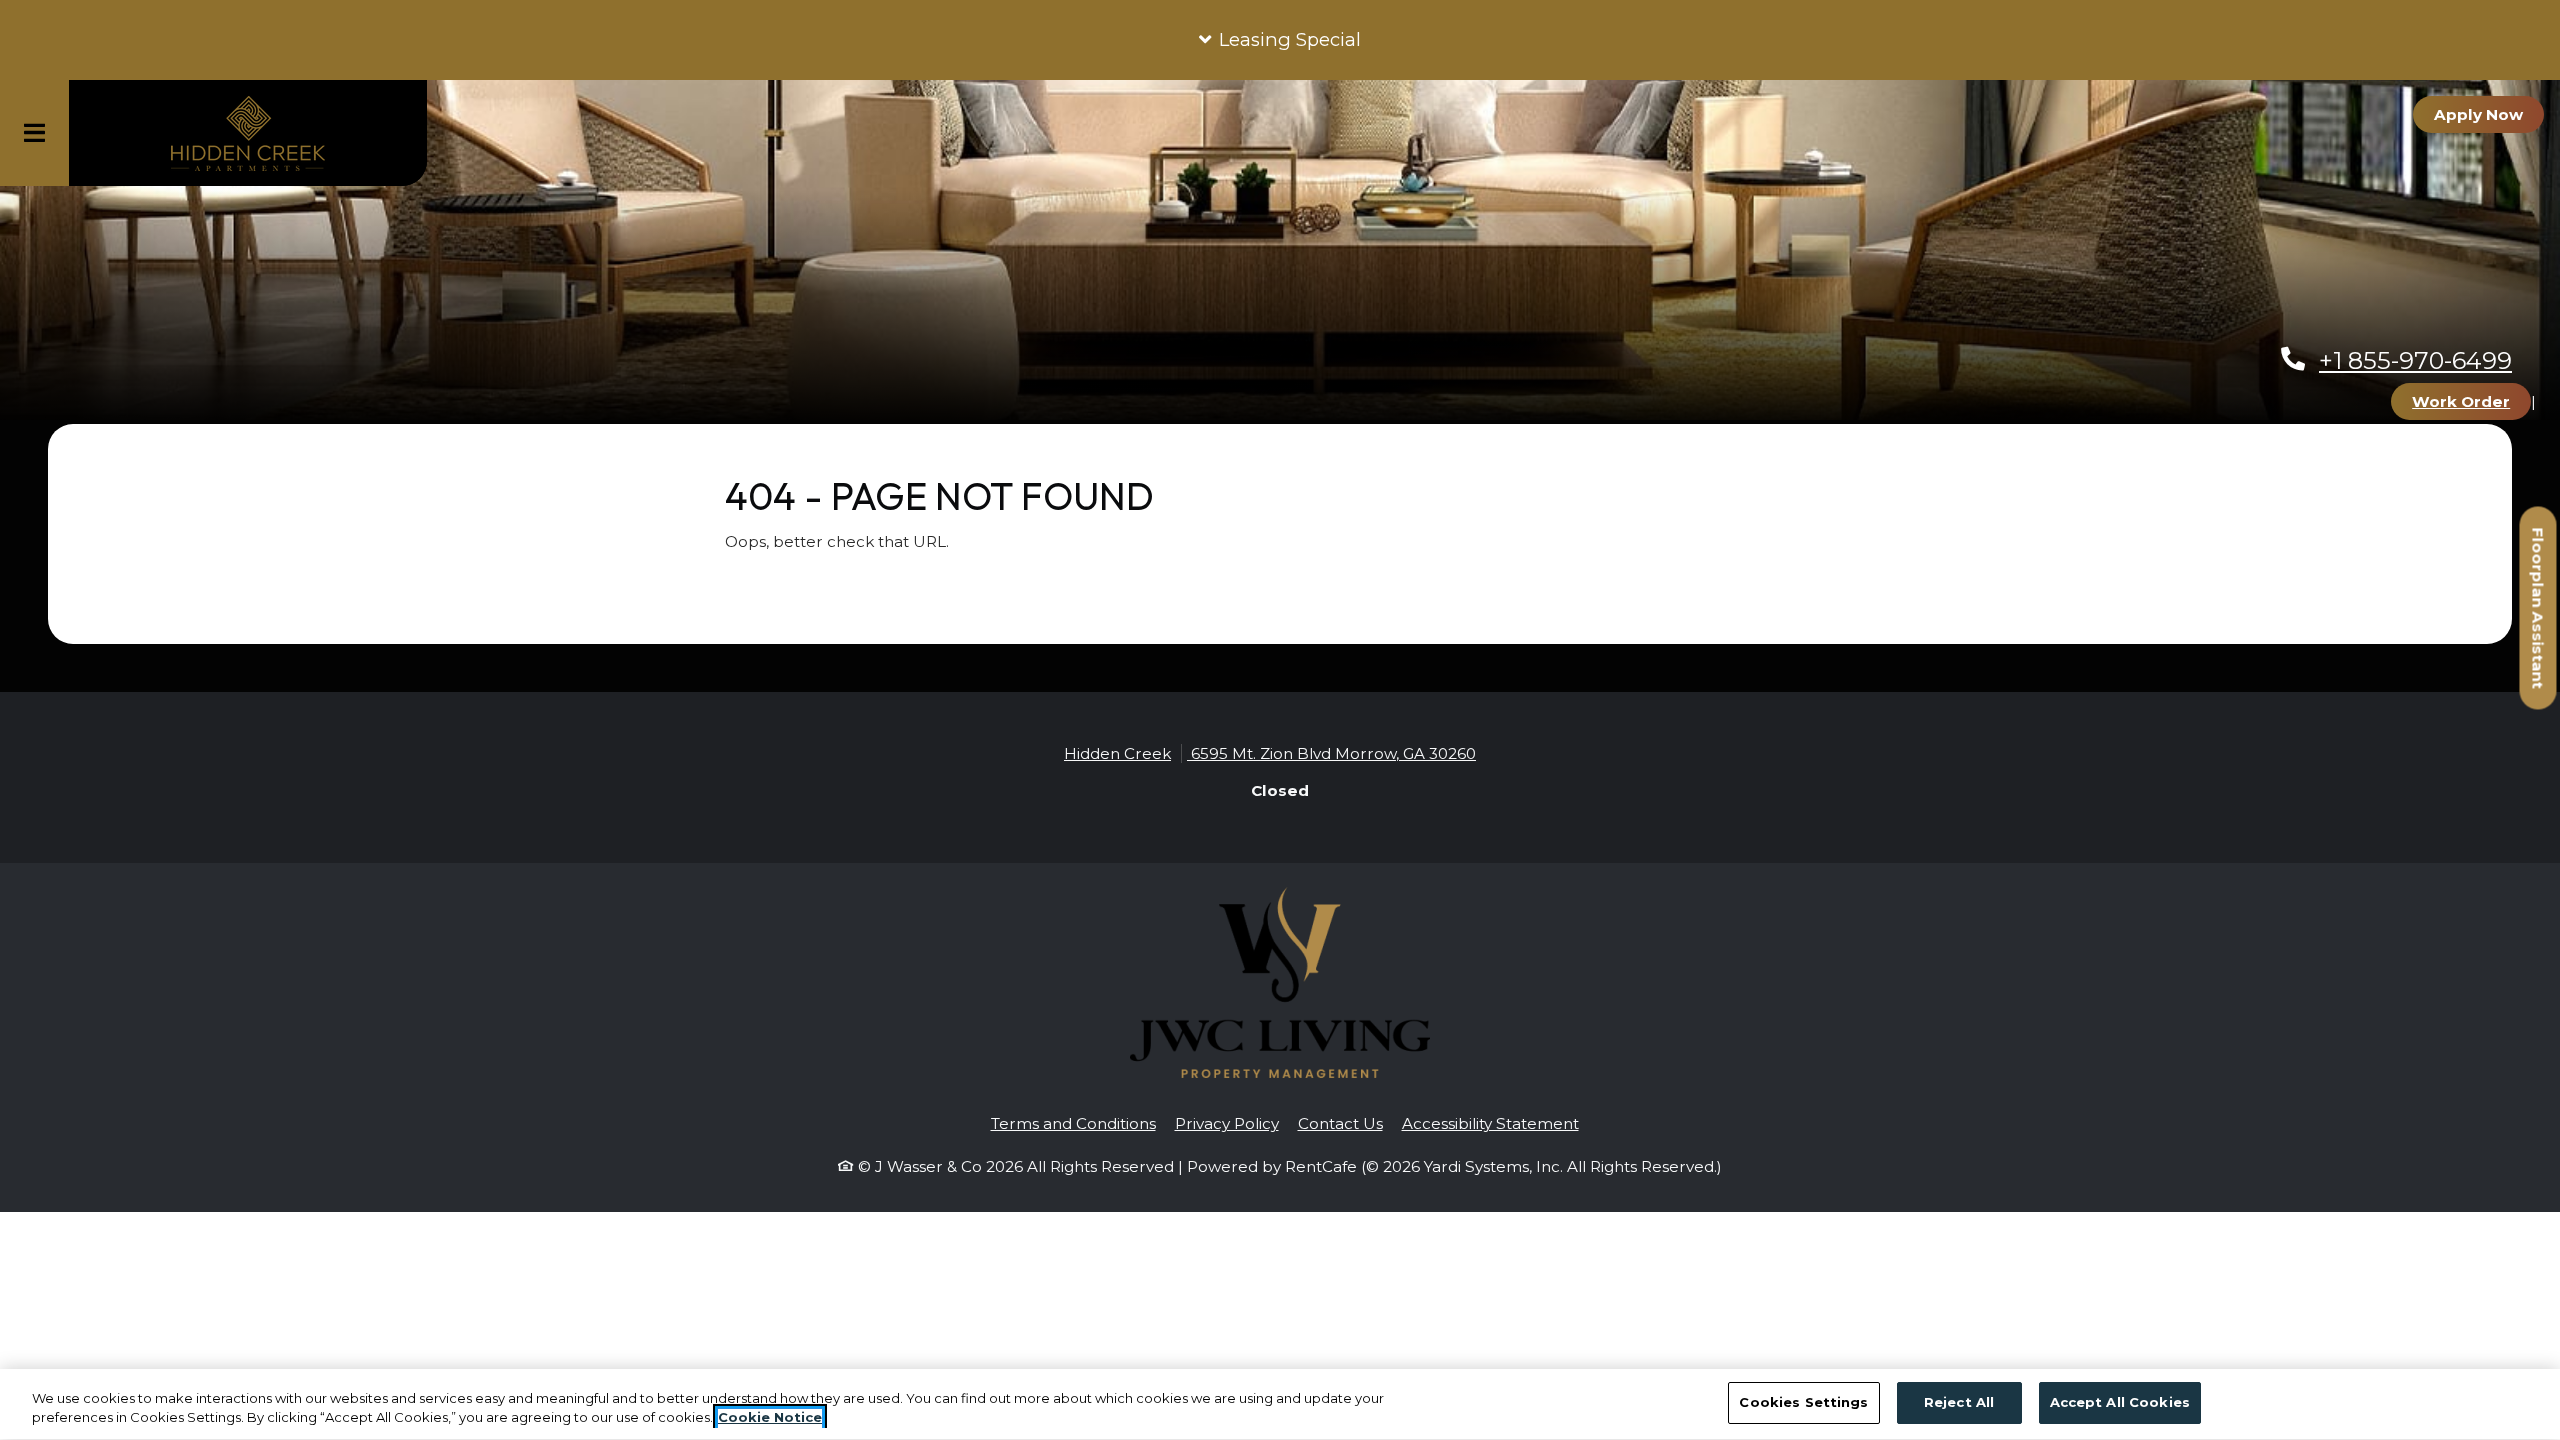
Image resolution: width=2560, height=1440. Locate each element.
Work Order (2471, 401)
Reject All (1959, 1402)
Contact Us (1340, 1123)
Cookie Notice (770, 1418)
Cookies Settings (1803, 1402)
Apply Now (2489, 114)
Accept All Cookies (2120, 1402)
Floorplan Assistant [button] (2539, 618)
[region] (1280, 1404)
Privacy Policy (1227, 1123)
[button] (1280, 40)
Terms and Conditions (1073, 1123)
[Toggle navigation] (34, 133)
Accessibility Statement (1490, 1123)
